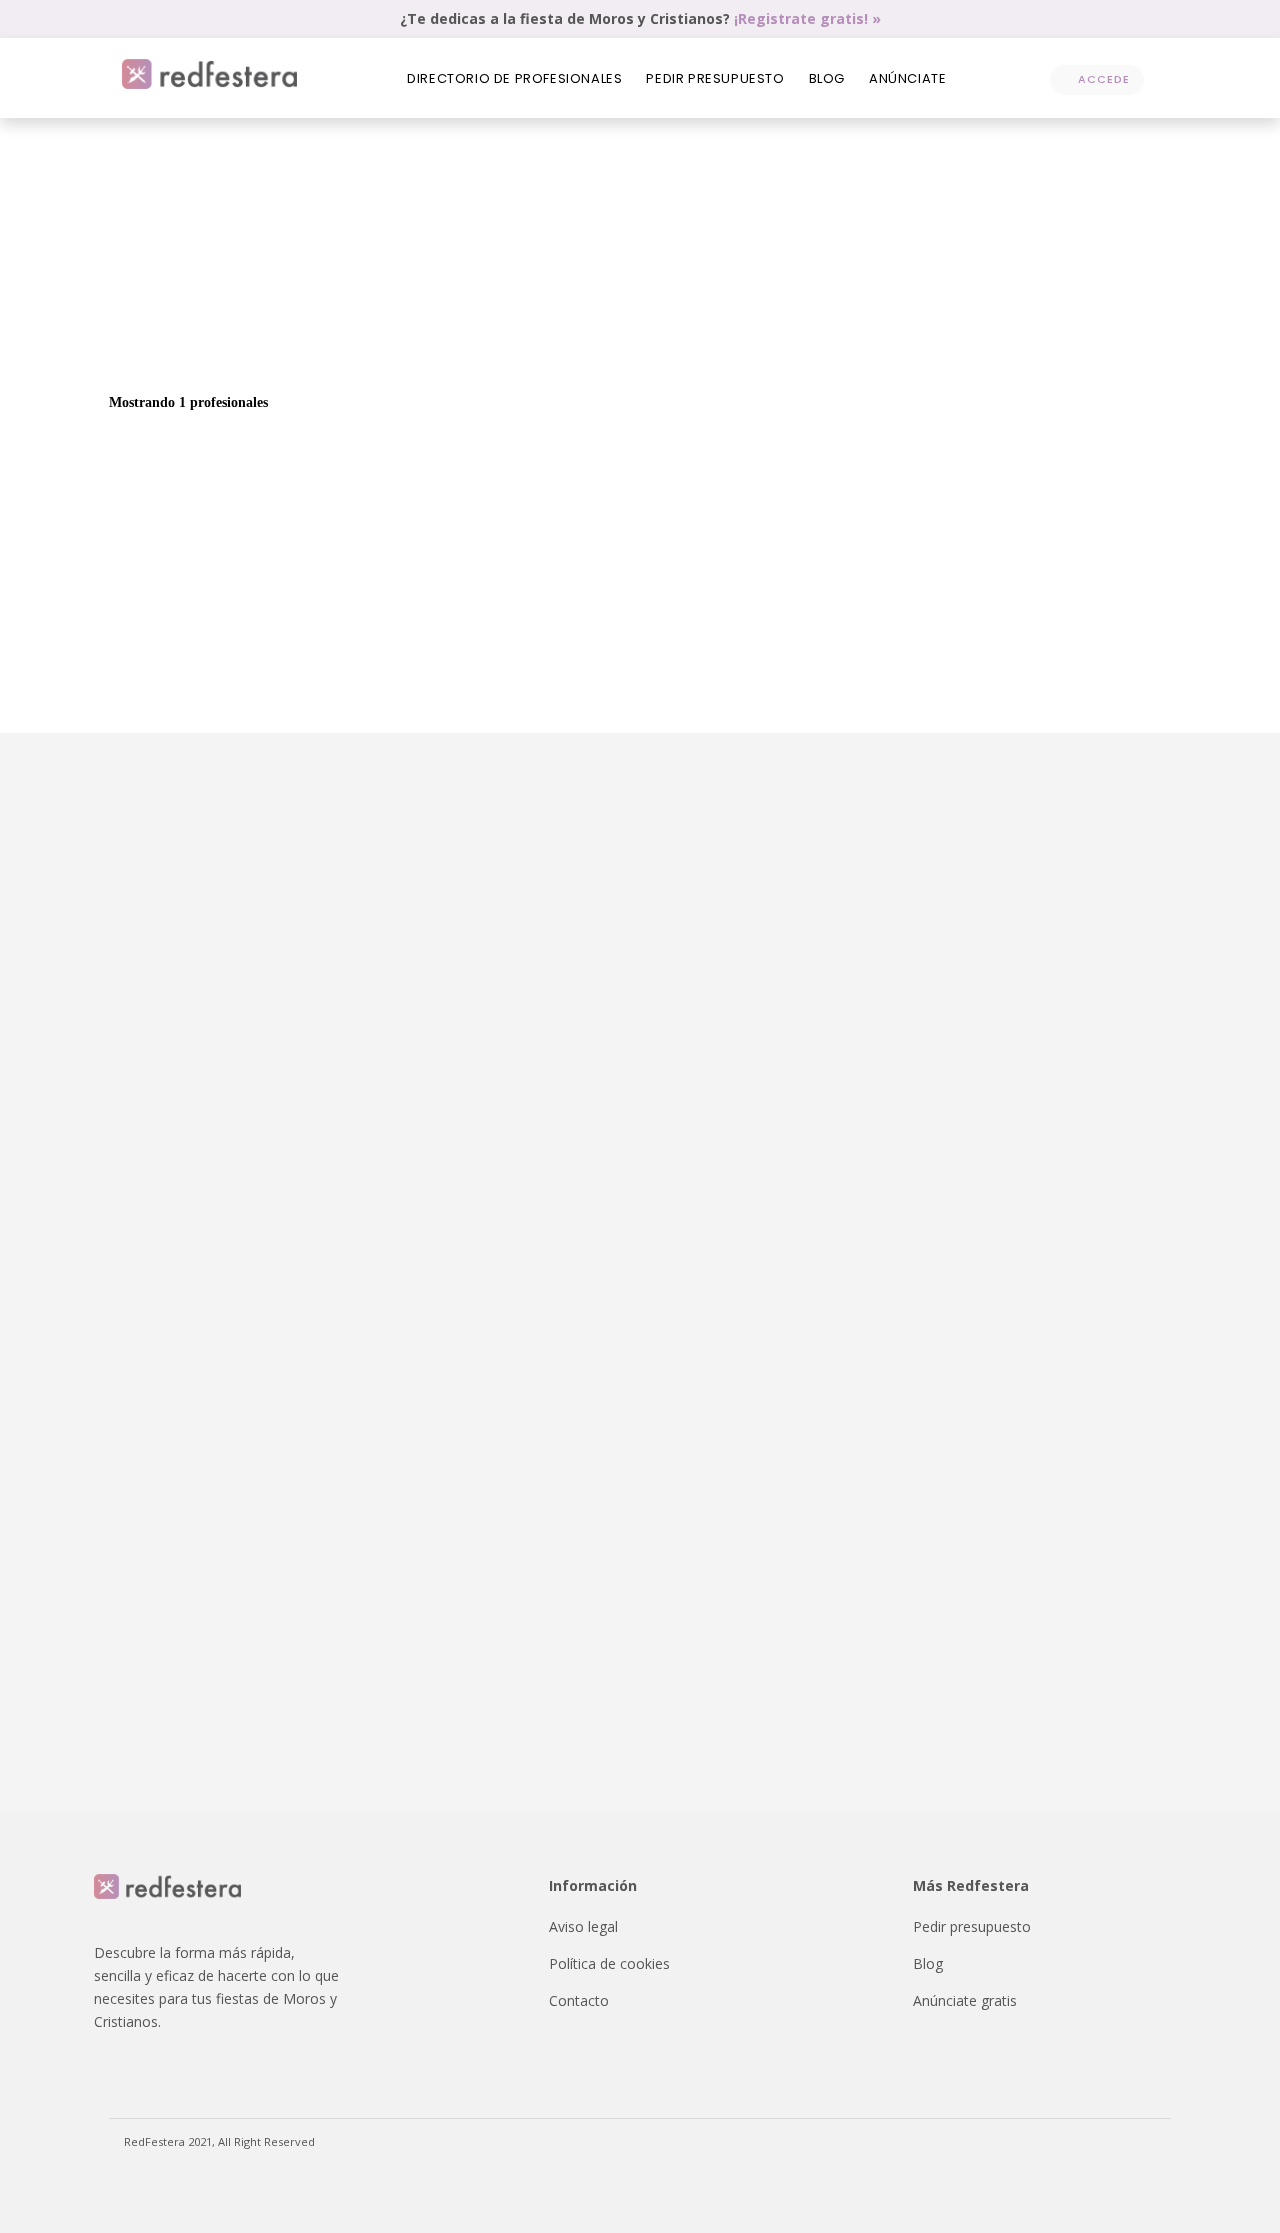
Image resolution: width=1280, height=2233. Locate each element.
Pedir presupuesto (715, 78)
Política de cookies (609, 1963)
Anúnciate (907, 78)
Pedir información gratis (1047, 623)
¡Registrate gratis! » (807, 18)
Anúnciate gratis (965, 2000)
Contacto (579, 2000)
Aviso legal (583, 1926)
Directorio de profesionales (514, 78)
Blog (827, 78)
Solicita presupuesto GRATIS (1029, 327)
